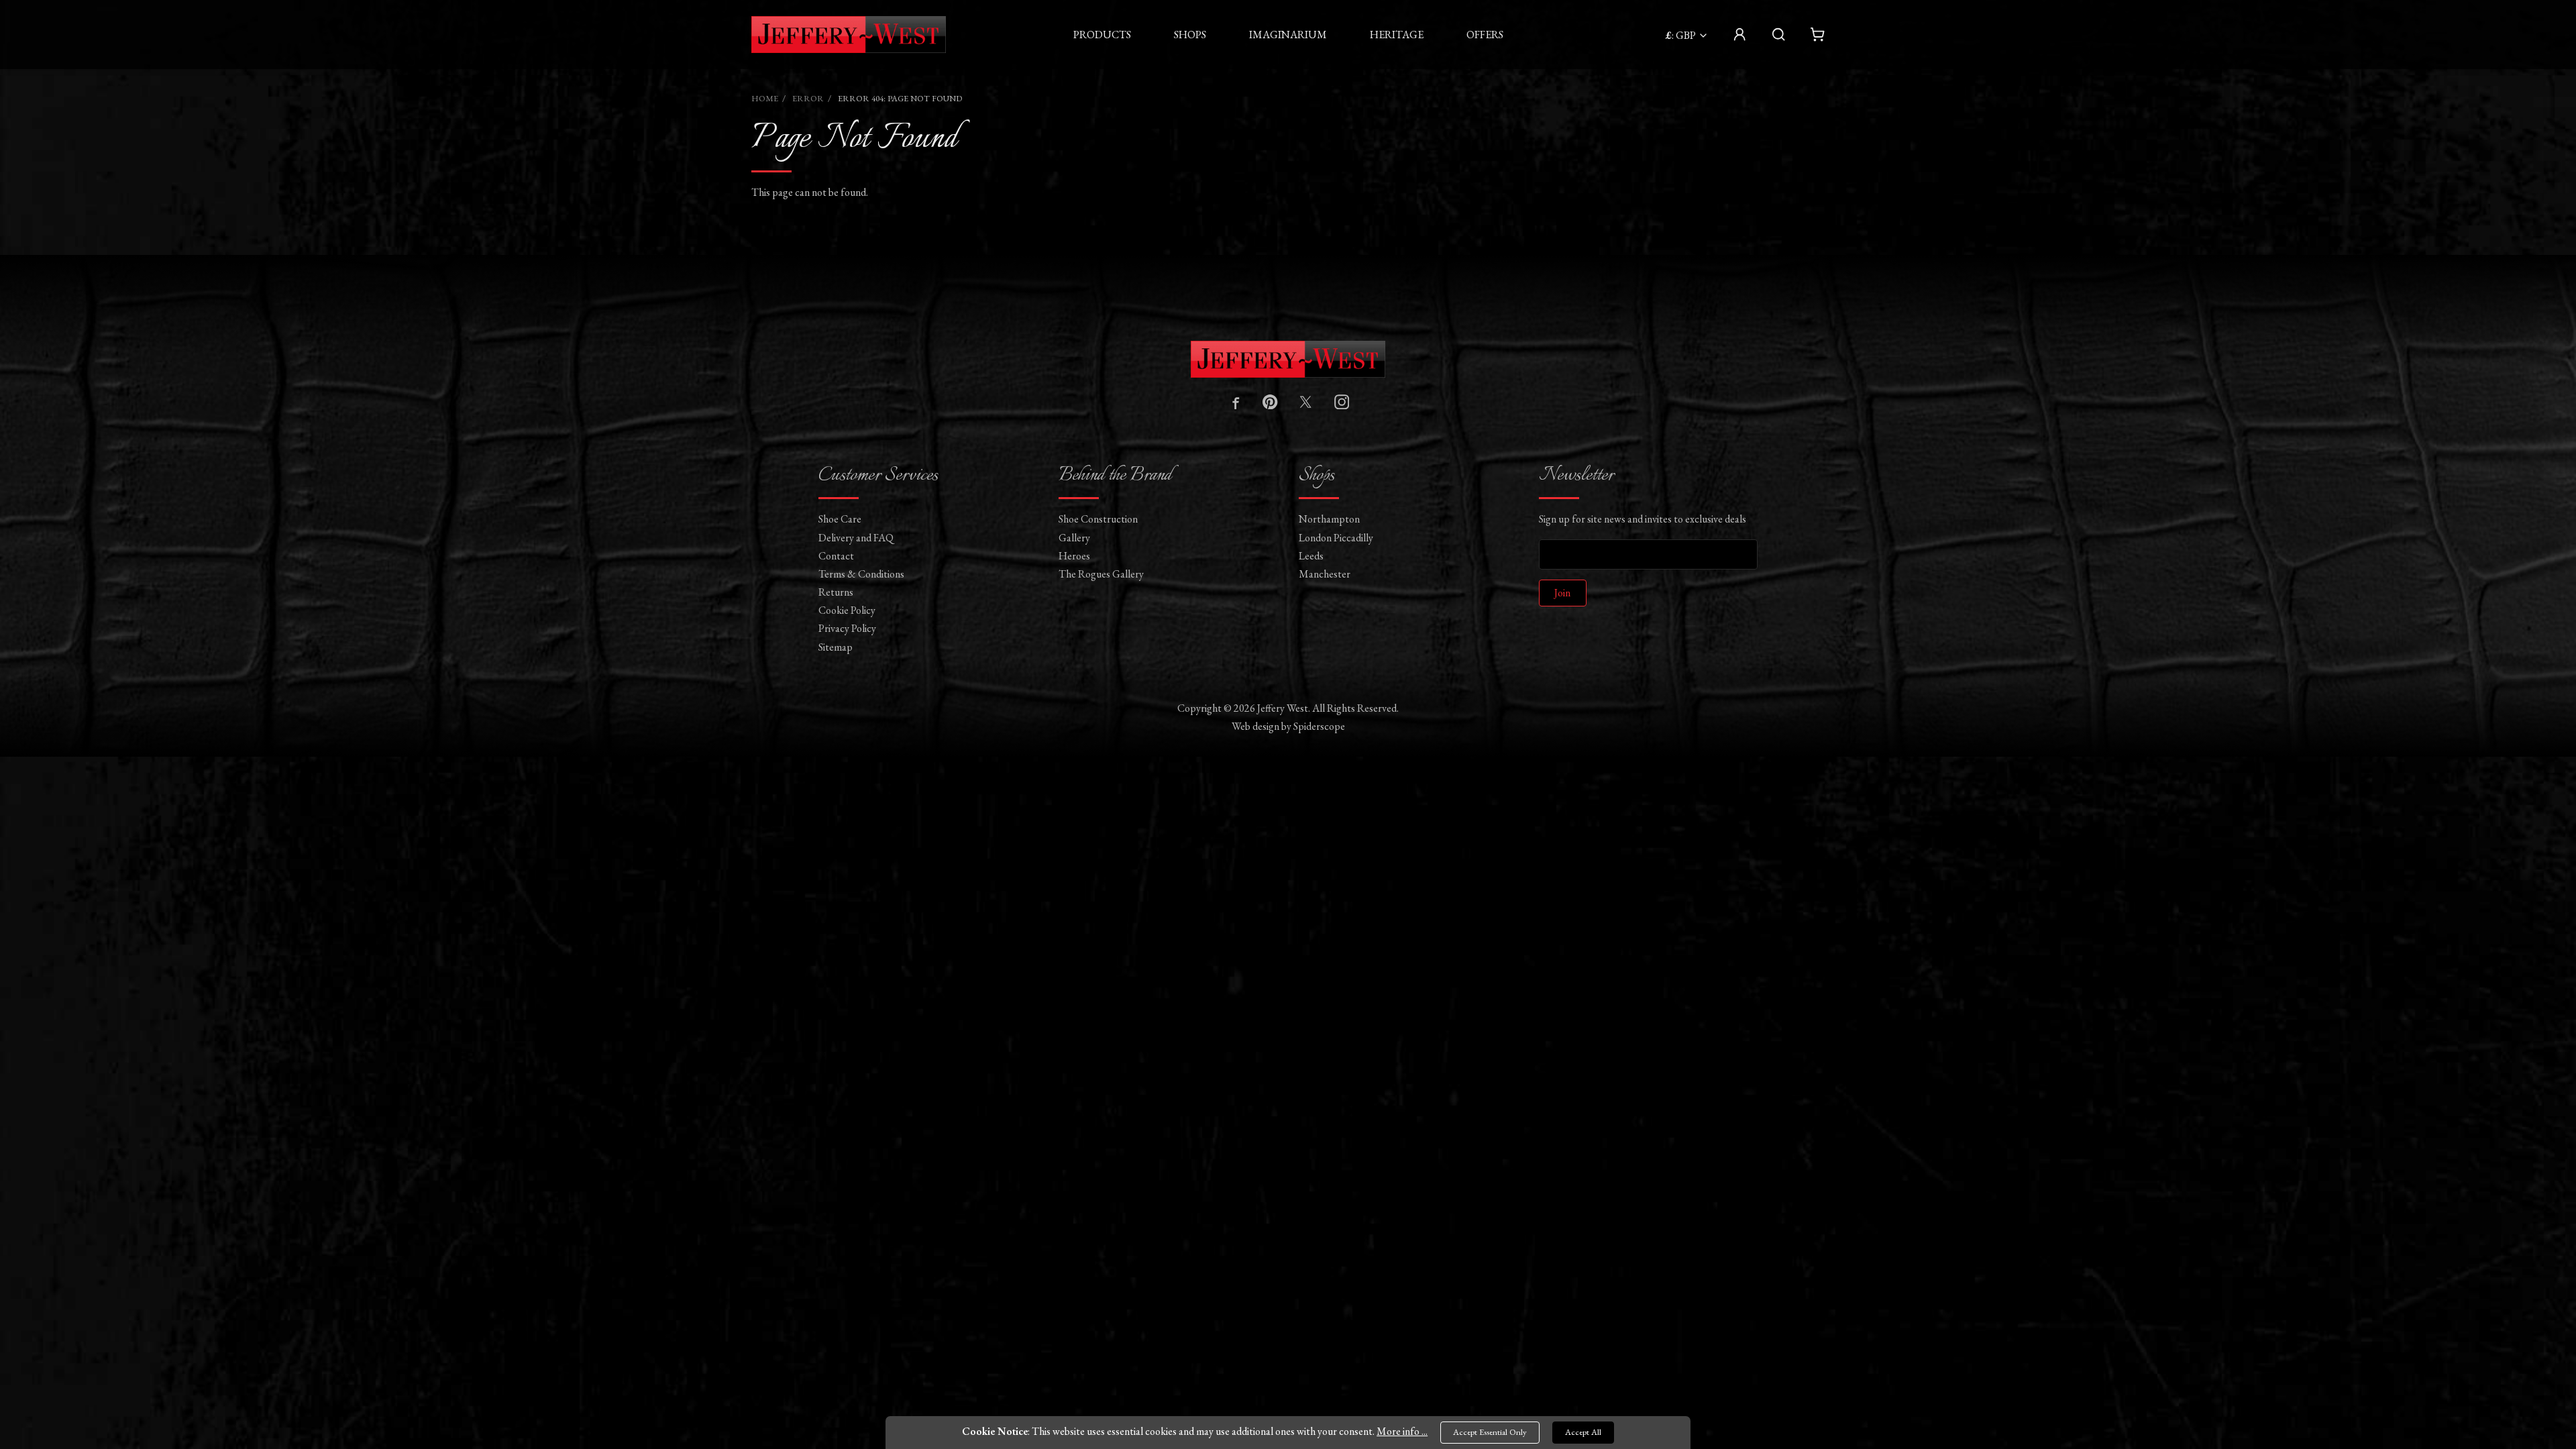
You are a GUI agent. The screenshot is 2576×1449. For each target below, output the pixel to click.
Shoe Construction (1098, 519)
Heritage (1397, 35)
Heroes (1074, 556)
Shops (1190, 35)
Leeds (1311, 556)
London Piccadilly (1336, 538)
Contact (836, 556)
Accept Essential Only (1490, 1432)
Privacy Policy (847, 628)
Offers (1485, 35)
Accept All (1583, 1432)
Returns (836, 592)
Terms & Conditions (861, 574)
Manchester (1325, 574)
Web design (1255, 726)
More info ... (1402, 1431)
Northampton (1329, 519)
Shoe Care (840, 519)
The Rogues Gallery (1101, 574)
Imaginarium (1288, 35)
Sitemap (836, 647)
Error (808, 98)
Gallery (1074, 538)
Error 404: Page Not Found (900, 98)
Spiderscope (1319, 726)
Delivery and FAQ (856, 538)
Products (1102, 35)
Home (765, 98)
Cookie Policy (847, 610)
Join (1562, 593)
